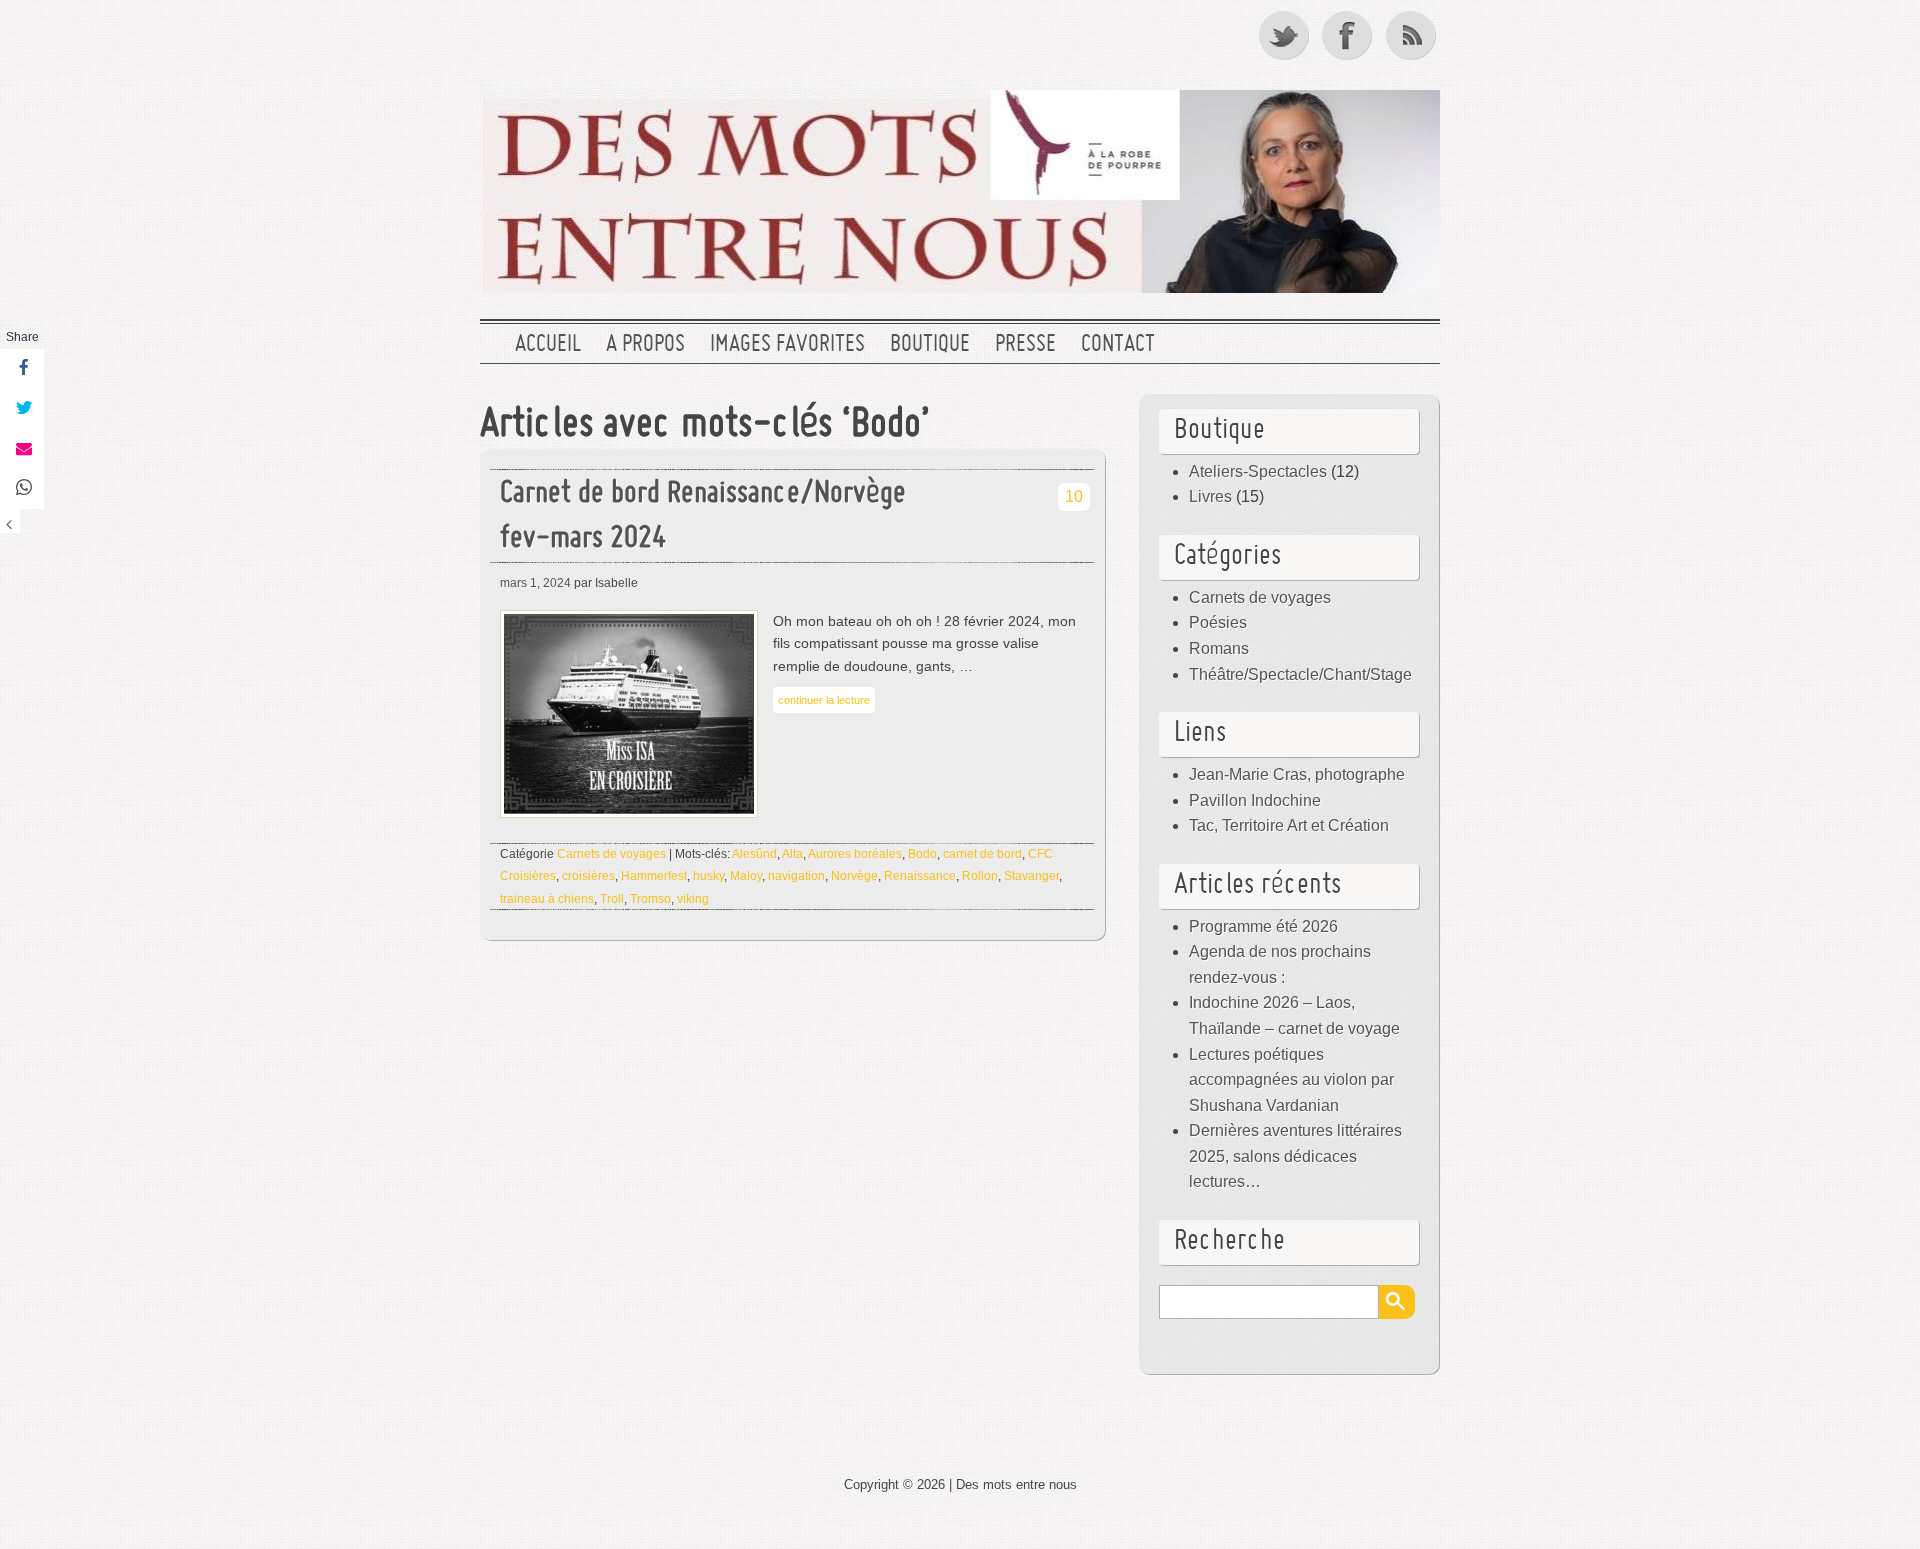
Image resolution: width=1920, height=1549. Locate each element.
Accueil (548, 345)
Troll (612, 899)
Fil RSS (1413, 35)
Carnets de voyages (611, 854)
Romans (1219, 648)
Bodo (922, 854)
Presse (1025, 345)
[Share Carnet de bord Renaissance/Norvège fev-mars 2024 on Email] (22, 449)
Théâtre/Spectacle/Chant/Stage (1300, 674)
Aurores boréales (855, 854)
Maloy (746, 876)
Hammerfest (654, 876)
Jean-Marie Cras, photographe (1297, 774)
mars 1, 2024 (535, 583)
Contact (1118, 345)
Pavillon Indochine (1255, 800)
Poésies (1218, 622)
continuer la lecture (824, 700)
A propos (645, 345)
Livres (1210, 496)
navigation (796, 876)
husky (708, 876)
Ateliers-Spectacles (1258, 471)
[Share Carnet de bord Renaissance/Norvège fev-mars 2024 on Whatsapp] (22, 489)
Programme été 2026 (1263, 926)
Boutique (930, 345)
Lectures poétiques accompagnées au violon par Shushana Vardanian (1291, 1080)
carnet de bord (982, 854)
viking (693, 899)
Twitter (1285, 35)
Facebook (1349, 35)
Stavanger (1031, 876)
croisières (588, 876)
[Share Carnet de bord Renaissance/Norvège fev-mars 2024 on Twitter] (22, 409)
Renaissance (920, 876)
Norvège (854, 876)
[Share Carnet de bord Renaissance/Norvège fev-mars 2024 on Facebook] (22, 369)
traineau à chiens (547, 899)
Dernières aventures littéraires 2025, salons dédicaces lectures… (1295, 1156)
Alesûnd (754, 854)
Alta (792, 854)
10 (1074, 496)
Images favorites (787, 345)
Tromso (650, 899)
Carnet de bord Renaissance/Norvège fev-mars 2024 (703, 517)
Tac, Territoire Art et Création (1289, 825)
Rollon (980, 876)
